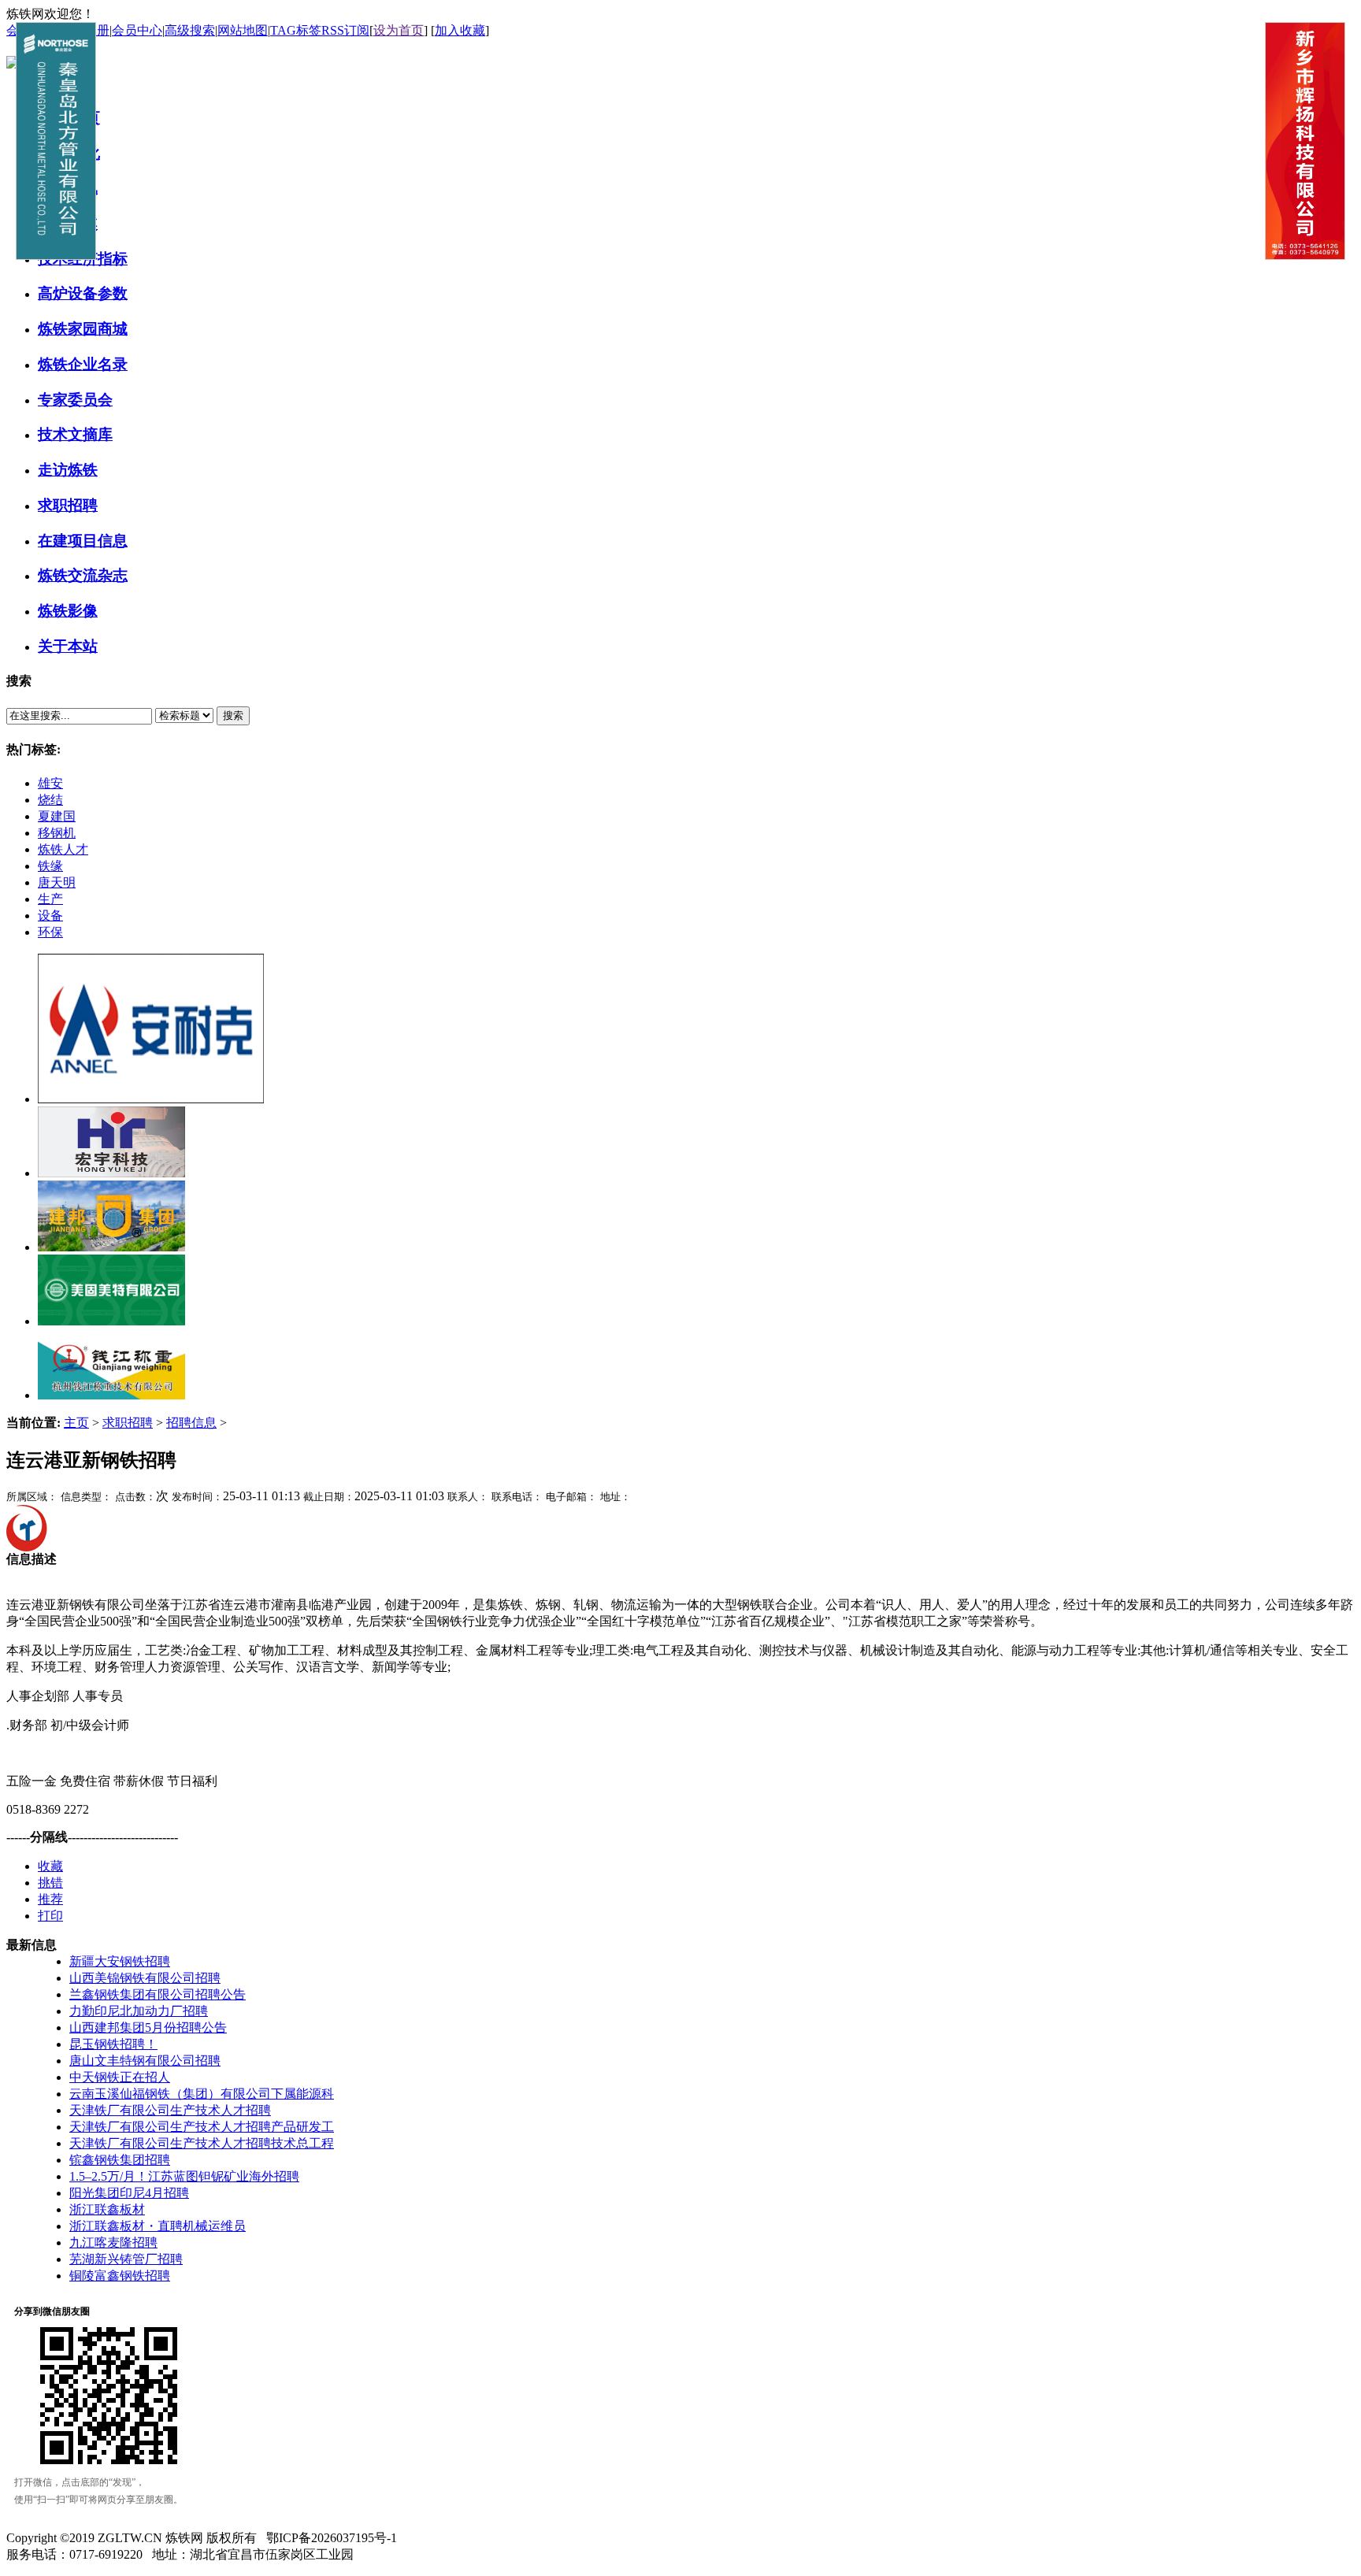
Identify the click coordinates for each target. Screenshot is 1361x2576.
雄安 (50, 783)
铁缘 (50, 866)
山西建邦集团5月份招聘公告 (148, 2027)
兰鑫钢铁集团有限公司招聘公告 (158, 1994)
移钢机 (57, 833)
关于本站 (68, 646)
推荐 (50, 1899)
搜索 (233, 715)
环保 (50, 932)
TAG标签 (296, 30)
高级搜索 (190, 30)
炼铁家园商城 (83, 329)
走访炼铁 (68, 470)
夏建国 (57, 816)
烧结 (50, 800)
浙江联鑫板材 (107, 2209)
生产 (50, 899)
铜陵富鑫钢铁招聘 (120, 2276)
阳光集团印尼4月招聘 (129, 2193)
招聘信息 (191, 1423)
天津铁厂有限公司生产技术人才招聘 (170, 2110)
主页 (76, 1423)
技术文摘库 (75, 434)
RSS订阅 (345, 30)
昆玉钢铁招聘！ (113, 2044)
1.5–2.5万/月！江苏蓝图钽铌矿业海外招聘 (184, 2176)
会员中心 (137, 30)
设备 (50, 915)
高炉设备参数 (83, 293)
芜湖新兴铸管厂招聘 (126, 2259)
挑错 (50, 1883)
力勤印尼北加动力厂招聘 (139, 2011)
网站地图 (243, 30)
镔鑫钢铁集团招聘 (120, 2160)
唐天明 (57, 882)
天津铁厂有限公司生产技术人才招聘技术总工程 (202, 2143)
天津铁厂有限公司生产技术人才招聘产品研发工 (202, 2127)
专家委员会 (75, 400)
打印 (50, 1916)
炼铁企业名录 (83, 364)
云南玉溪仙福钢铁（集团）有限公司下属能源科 (202, 2094)
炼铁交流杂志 (83, 575)
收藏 (50, 1866)
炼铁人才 (63, 849)
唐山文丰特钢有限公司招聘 (145, 2061)
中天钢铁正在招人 (120, 2077)
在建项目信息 (83, 541)
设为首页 (399, 30)
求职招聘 (68, 505)
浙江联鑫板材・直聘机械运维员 (158, 2226)
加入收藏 (460, 30)
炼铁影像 (68, 611)
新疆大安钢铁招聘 (120, 1961)
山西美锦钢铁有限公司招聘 (145, 1978)
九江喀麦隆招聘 (113, 2242)
